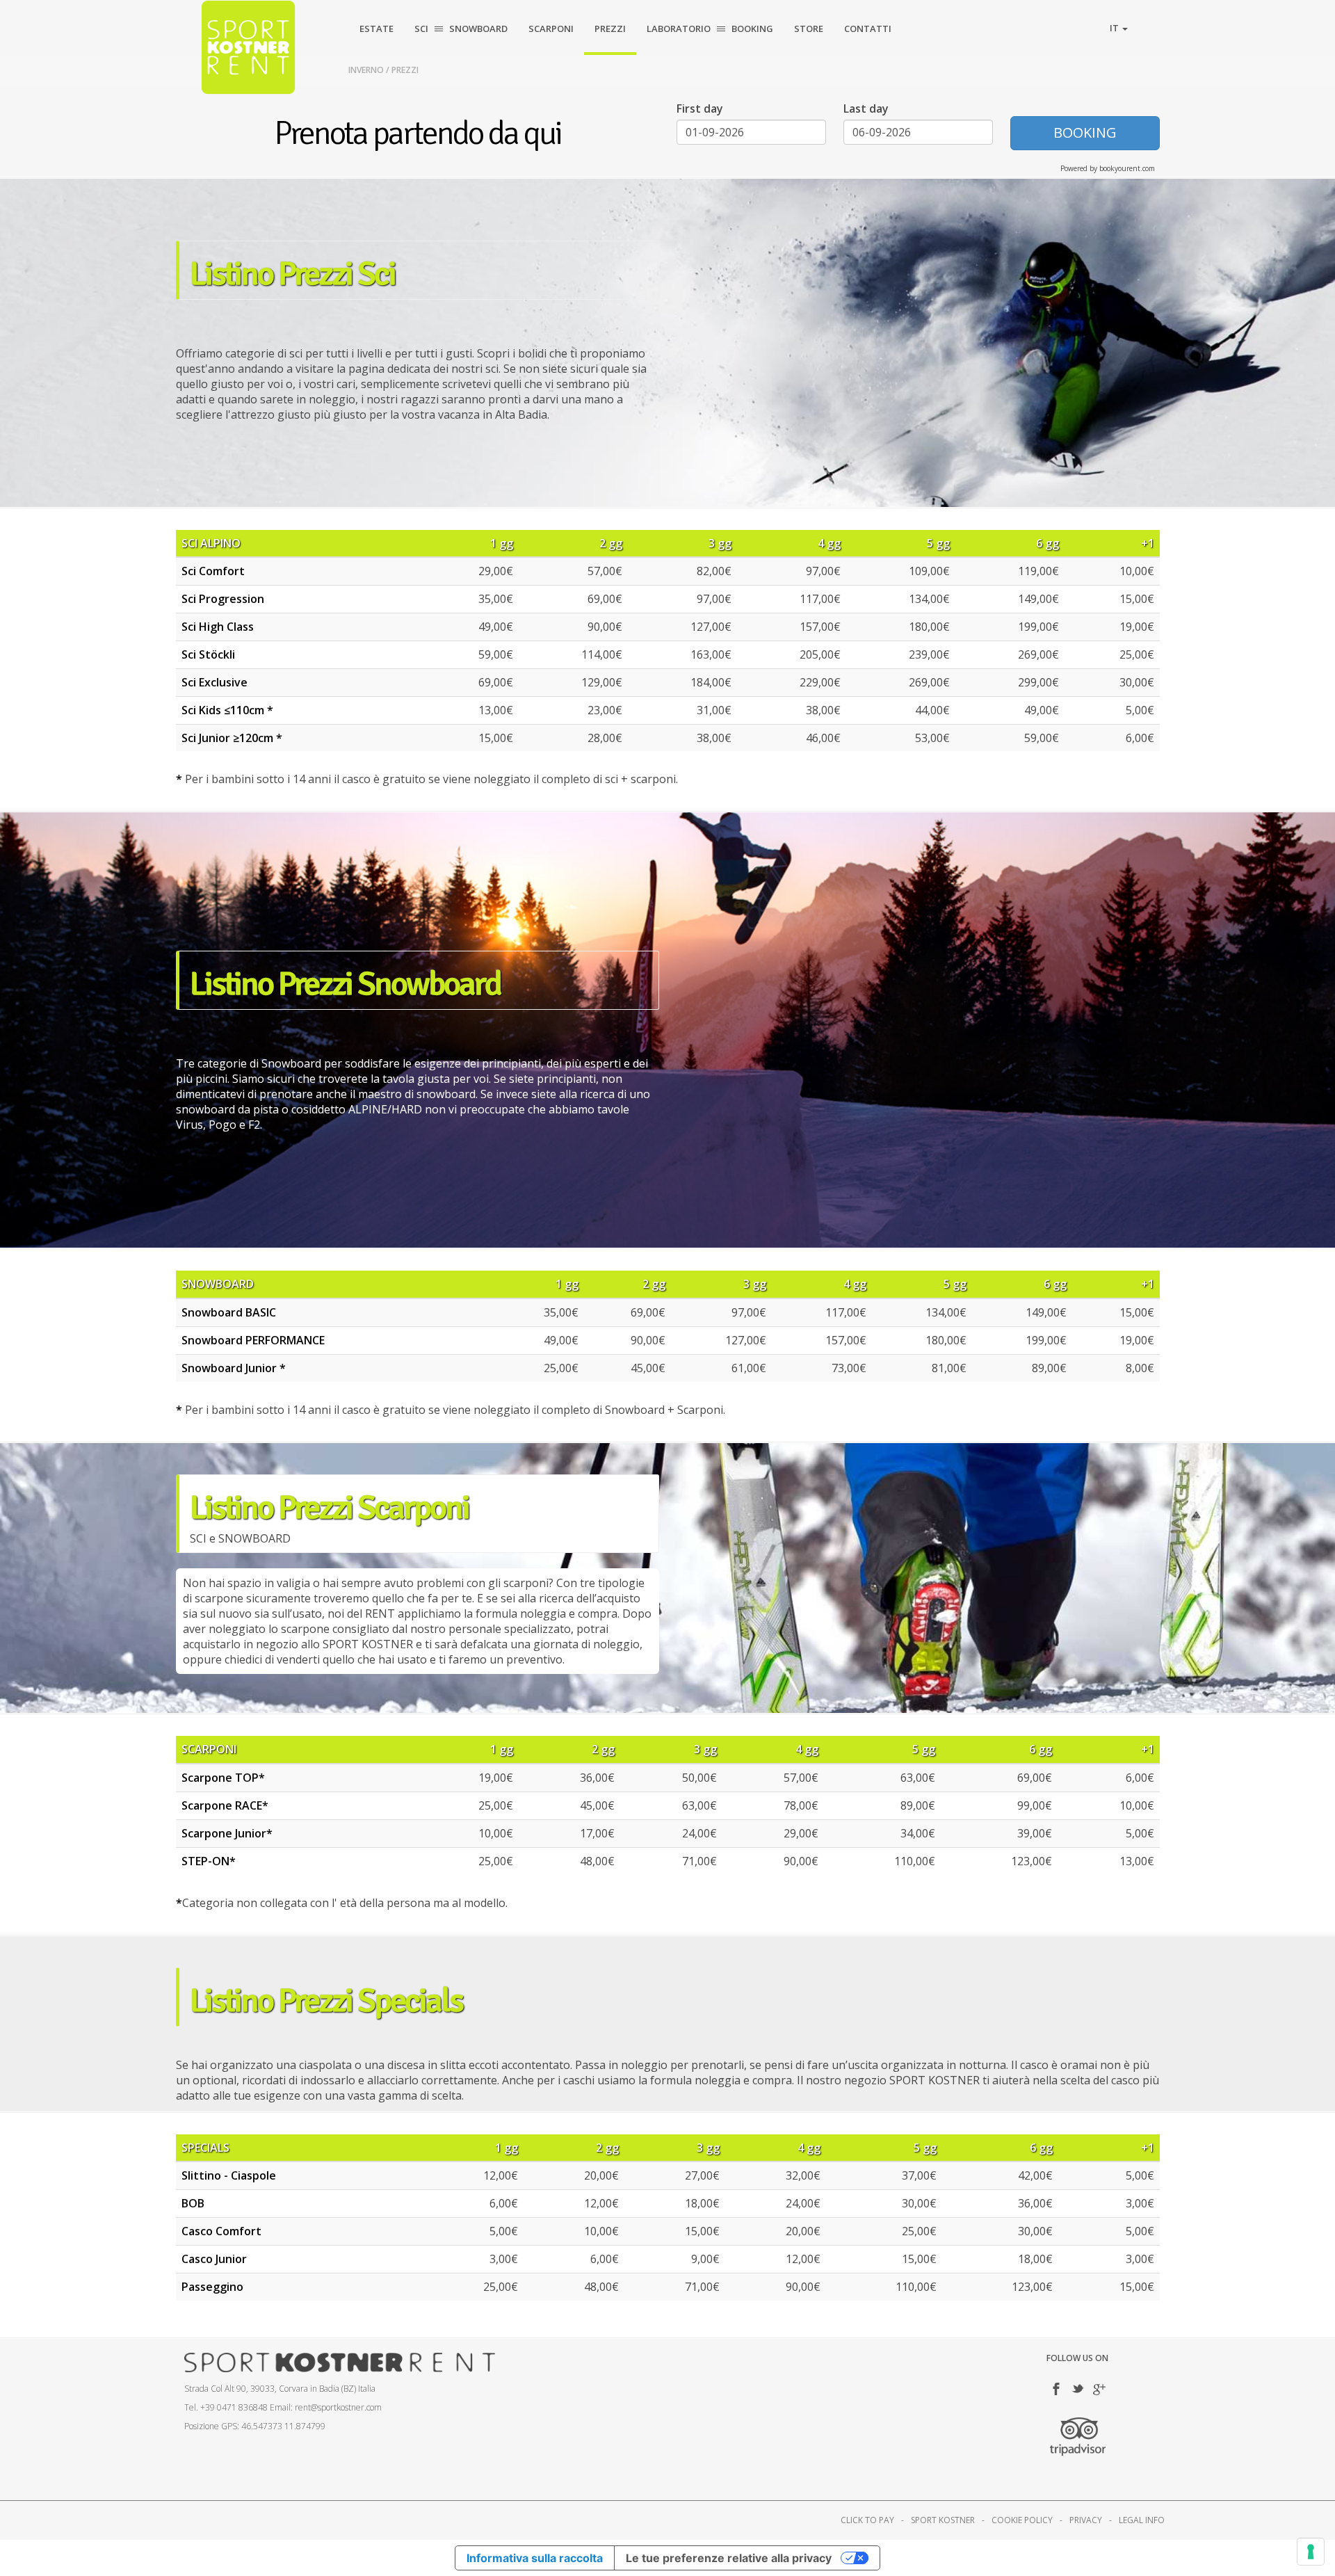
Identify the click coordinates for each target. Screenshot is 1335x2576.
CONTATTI (868, 29)
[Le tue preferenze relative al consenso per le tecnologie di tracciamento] (1311, 2552)
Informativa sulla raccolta (535, 2558)
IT (1115, 28)
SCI (421, 29)
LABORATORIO (679, 29)
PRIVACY (1086, 2520)
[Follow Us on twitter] (1079, 2390)
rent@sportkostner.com (338, 2407)
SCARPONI (551, 29)
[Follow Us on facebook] (1058, 2390)
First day (700, 108)
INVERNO (366, 70)
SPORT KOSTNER (943, 2520)
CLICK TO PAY (867, 2520)
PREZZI (610, 29)
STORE (809, 29)
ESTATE (377, 29)
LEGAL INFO (1142, 2520)
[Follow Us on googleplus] (1099, 2390)
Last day (866, 108)
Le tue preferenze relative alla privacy (729, 2558)
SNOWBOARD (478, 29)
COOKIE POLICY (1022, 2520)
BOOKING (752, 29)
